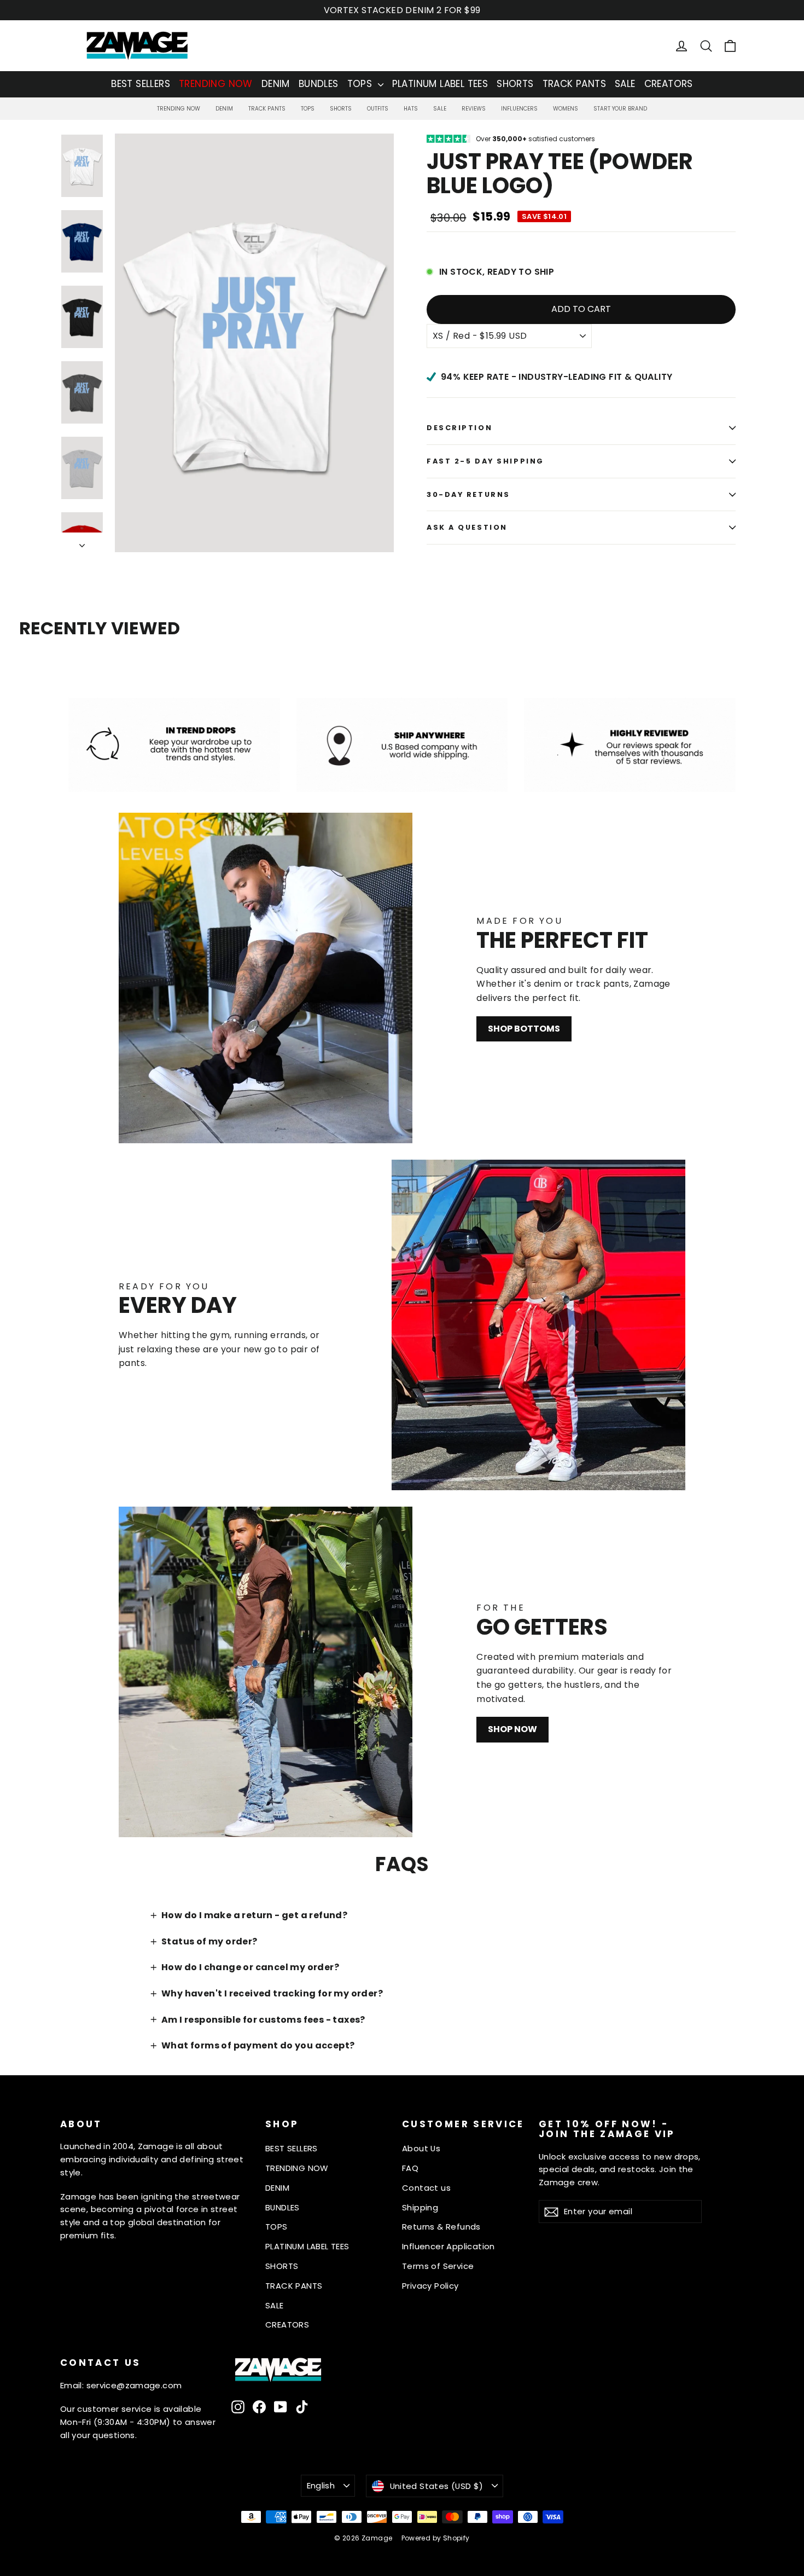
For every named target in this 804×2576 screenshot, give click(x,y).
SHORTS (515, 84)
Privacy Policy (430, 2286)
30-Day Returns (468, 494)
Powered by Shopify (436, 2538)
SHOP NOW (512, 1729)
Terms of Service (438, 2266)
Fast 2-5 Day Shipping (485, 461)
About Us (421, 2148)
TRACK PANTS (574, 84)
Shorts (341, 109)
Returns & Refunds (441, 2227)
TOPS (361, 84)
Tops (308, 109)
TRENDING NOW (216, 84)
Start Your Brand (620, 109)
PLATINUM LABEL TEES (440, 84)
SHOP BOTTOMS (524, 1029)
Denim (224, 109)
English (321, 2485)
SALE (625, 84)
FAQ (410, 2168)
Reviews (474, 109)
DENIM (276, 84)
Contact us (426, 2188)
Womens (566, 109)
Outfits (378, 109)
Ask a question (467, 527)
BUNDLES (319, 84)
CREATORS (669, 84)
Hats (411, 109)
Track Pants (267, 109)
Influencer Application (448, 2246)
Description (459, 428)
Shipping (420, 2207)
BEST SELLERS (141, 84)
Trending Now (179, 109)
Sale (440, 109)
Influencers (519, 109)
